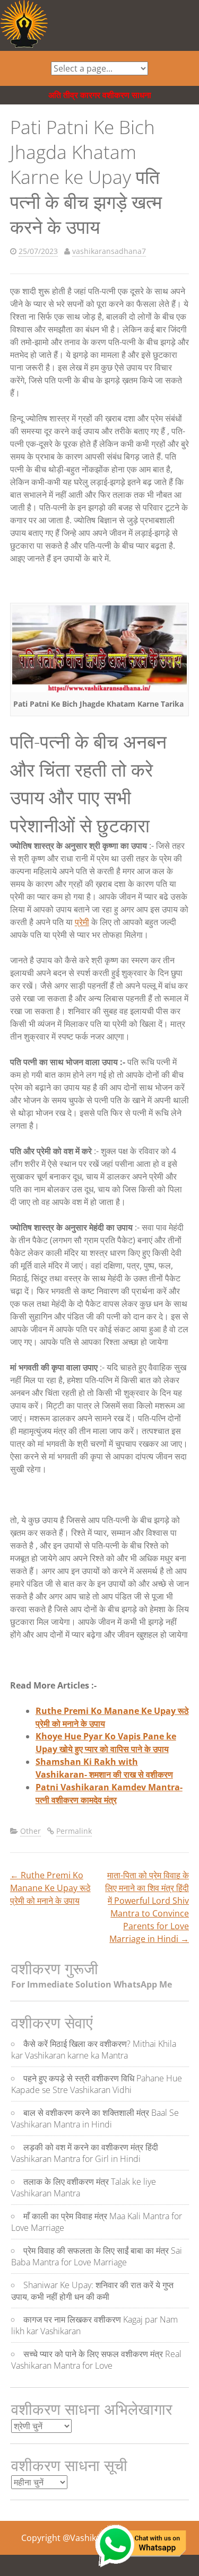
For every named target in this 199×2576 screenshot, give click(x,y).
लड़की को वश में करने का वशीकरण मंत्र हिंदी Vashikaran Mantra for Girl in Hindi (85, 2153)
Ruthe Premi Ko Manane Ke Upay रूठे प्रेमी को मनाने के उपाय (50, 1888)
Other (31, 1831)
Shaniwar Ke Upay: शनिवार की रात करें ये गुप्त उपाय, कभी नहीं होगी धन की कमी (92, 2291)
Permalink (74, 1831)
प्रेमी (82, 922)
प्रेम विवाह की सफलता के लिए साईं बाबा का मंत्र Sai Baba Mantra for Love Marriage (97, 2256)
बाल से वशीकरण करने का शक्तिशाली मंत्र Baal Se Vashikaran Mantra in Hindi (95, 2118)
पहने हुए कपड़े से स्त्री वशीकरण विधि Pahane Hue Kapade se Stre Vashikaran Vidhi (97, 2084)
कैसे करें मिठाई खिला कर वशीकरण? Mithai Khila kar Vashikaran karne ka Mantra (94, 2050)
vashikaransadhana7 (109, 251)
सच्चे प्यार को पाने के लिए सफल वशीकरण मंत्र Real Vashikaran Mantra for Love (96, 2360)
